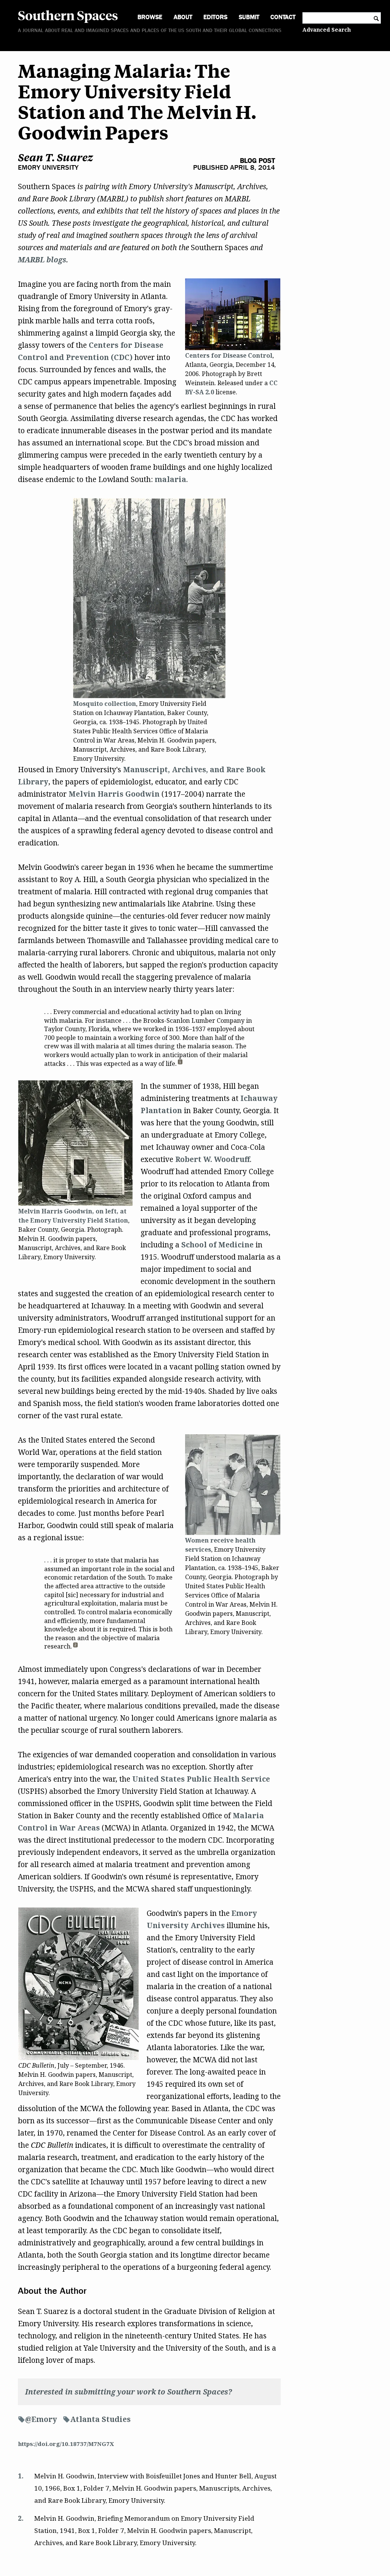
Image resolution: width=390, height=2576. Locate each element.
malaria (170, 479)
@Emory (41, 2419)
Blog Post (257, 161)
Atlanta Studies (100, 2419)
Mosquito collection (105, 704)
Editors (215, 17)
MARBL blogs (42, 260)
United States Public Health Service (201, 1779)
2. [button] (21, 2518)
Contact (283, 17)
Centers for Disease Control (229, 355)
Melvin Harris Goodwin (114, 794)
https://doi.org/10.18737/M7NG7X (66, 2444)
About (183, 17)
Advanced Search (327, 30)
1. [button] (21, 2476)
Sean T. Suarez (55, 157)
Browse (150, 17)
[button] (180, 1064)
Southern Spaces (68, 15)
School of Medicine (217, 1245)
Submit (249, 17)
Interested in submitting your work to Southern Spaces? (129, 2392)
